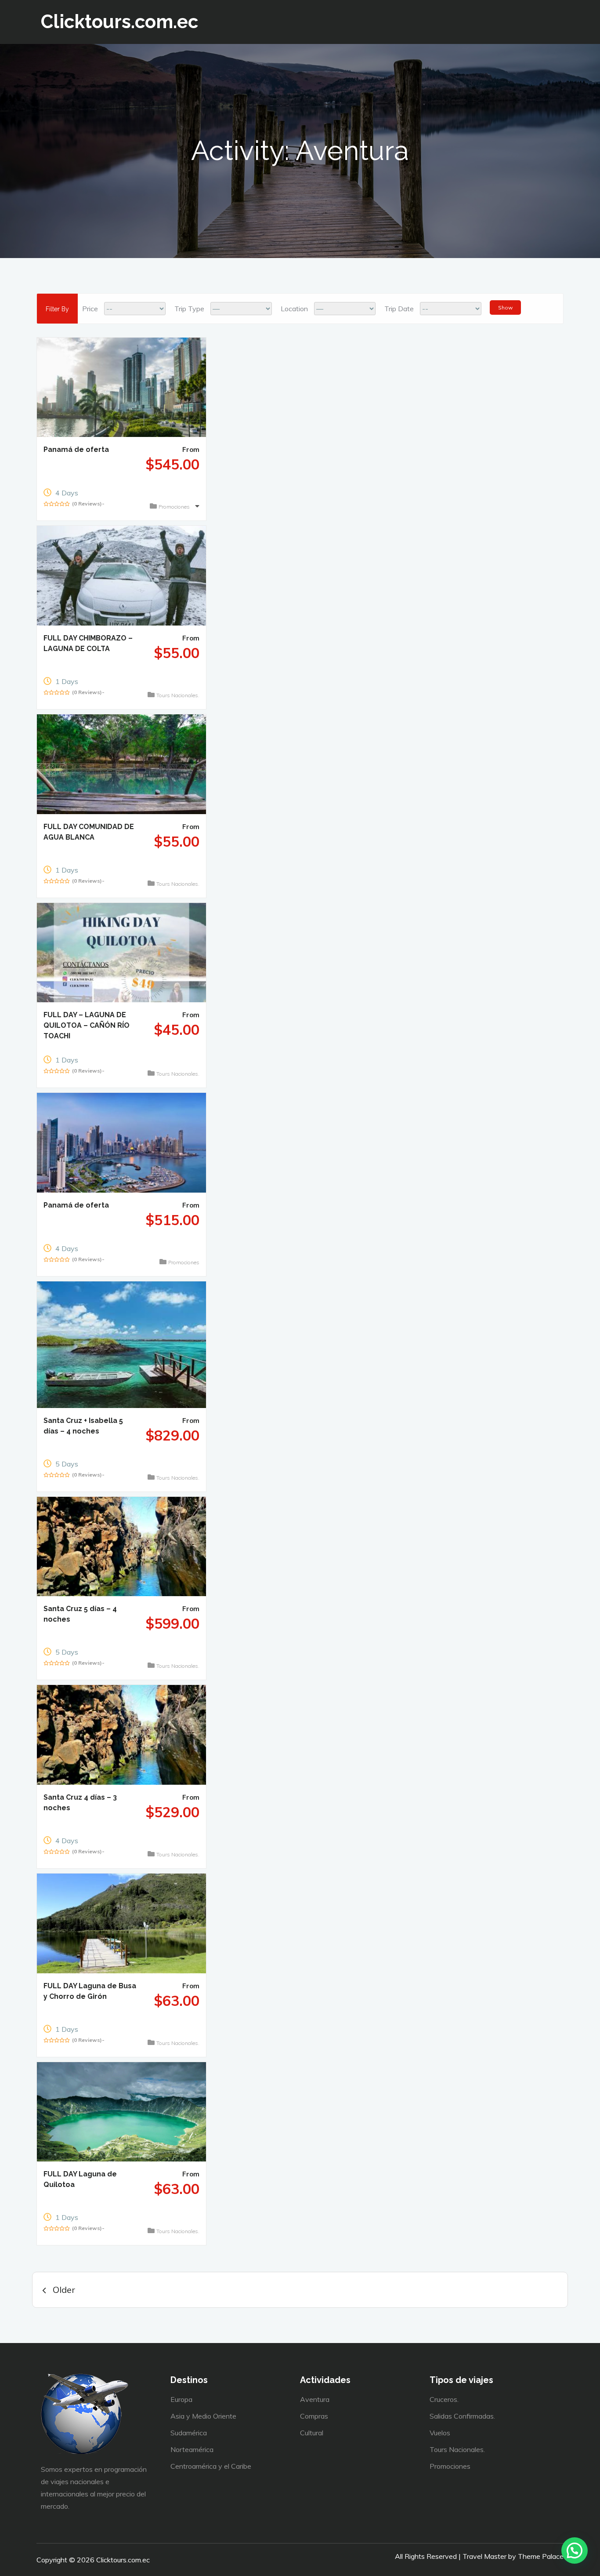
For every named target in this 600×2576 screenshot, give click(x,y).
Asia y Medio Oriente (203, 2416)
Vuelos (440, 2433)
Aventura (315, 2399)
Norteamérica (192, 2449)
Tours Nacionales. (178, 695)
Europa (181, 2399)
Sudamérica (189, 2433)
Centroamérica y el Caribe (211, 2466)
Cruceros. (444, 2399)
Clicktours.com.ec (119, 22)
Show (505, 307)
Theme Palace (541, 2556)
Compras (314, 2416)
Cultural (312, 2433)
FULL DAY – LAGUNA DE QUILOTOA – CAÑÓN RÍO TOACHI (87, 1025)
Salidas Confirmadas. (462, 2416)
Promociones (175, 507)
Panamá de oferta (76, 449)
